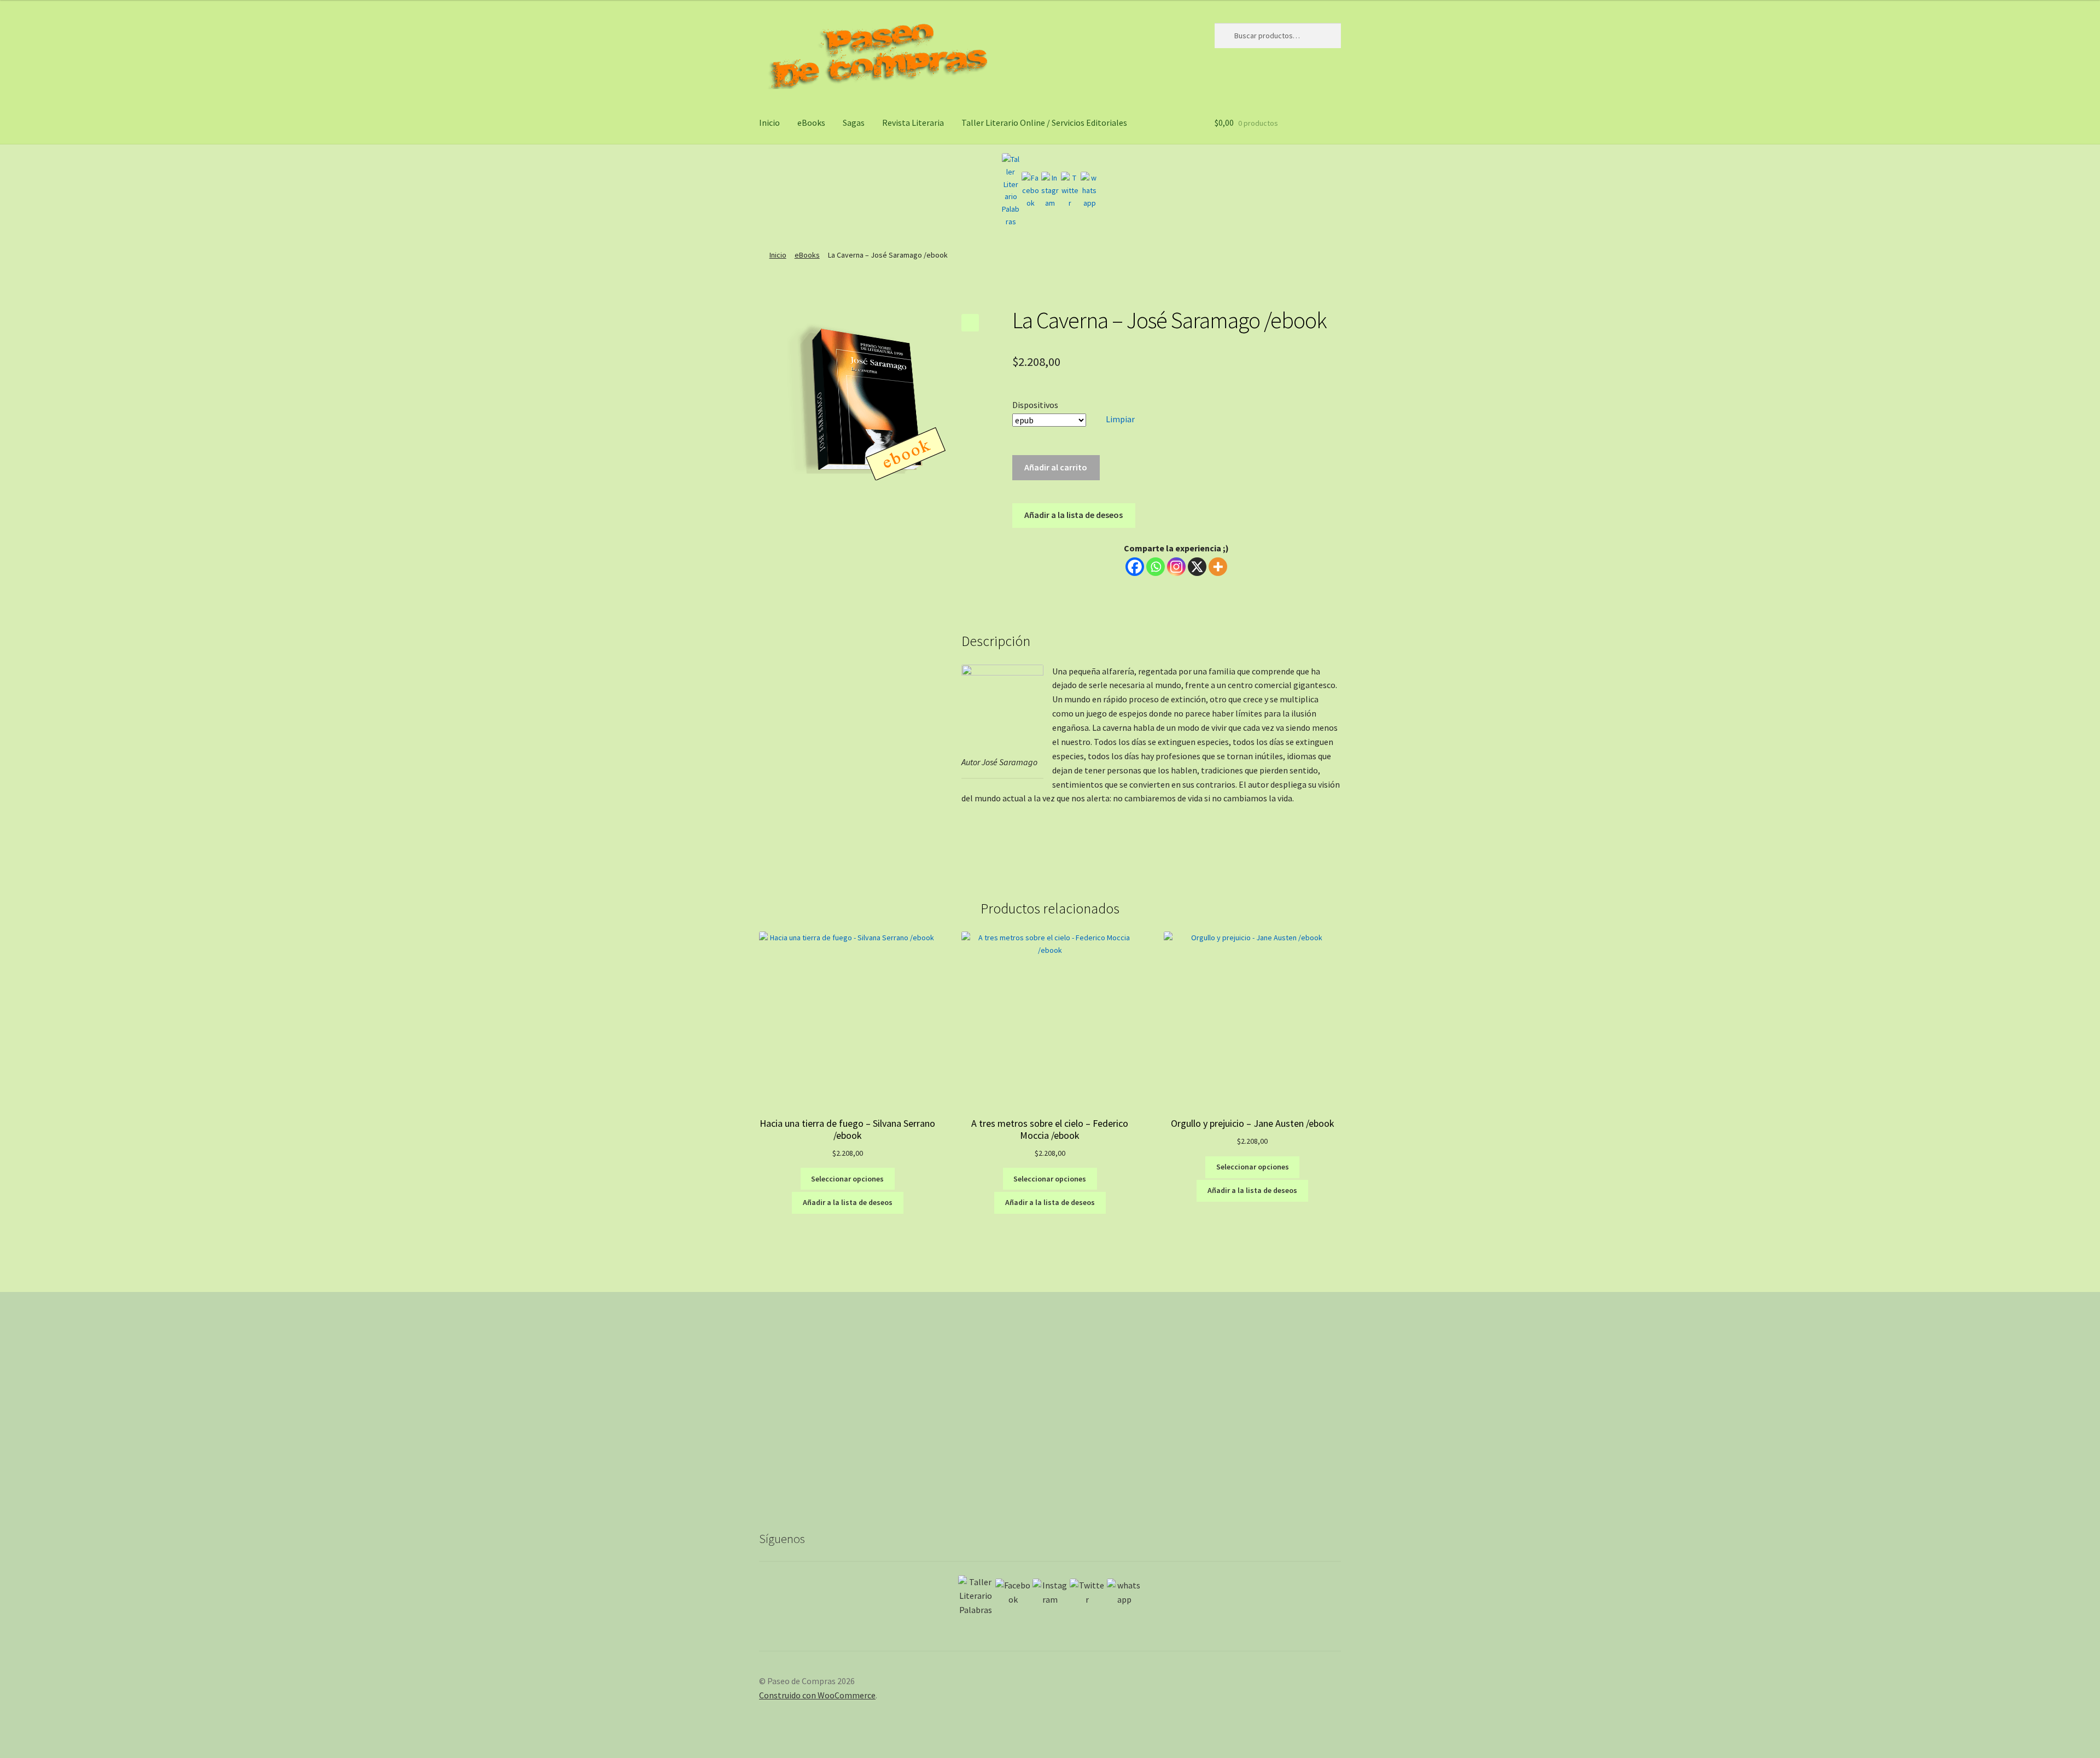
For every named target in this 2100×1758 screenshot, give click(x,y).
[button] (970, 323)
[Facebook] (1030, 190)
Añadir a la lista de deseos (1074, 515)
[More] (1218, 567)
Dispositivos (1035, 405)
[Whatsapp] (1156, 567)
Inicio (769, 123)
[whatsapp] (1089, 190)
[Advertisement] (1050, 1419)
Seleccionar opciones (847, 1179)
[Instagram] (1050, 190)
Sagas (854, 123)
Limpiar (1120, 419)
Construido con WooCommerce (817, 1695)
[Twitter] (1070, 190)
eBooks (811, 123)
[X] (1197, 567)
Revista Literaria (913, 123)
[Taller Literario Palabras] (1011, 190)
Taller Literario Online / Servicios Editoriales (1044, 123)
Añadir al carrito (1056, 467)
